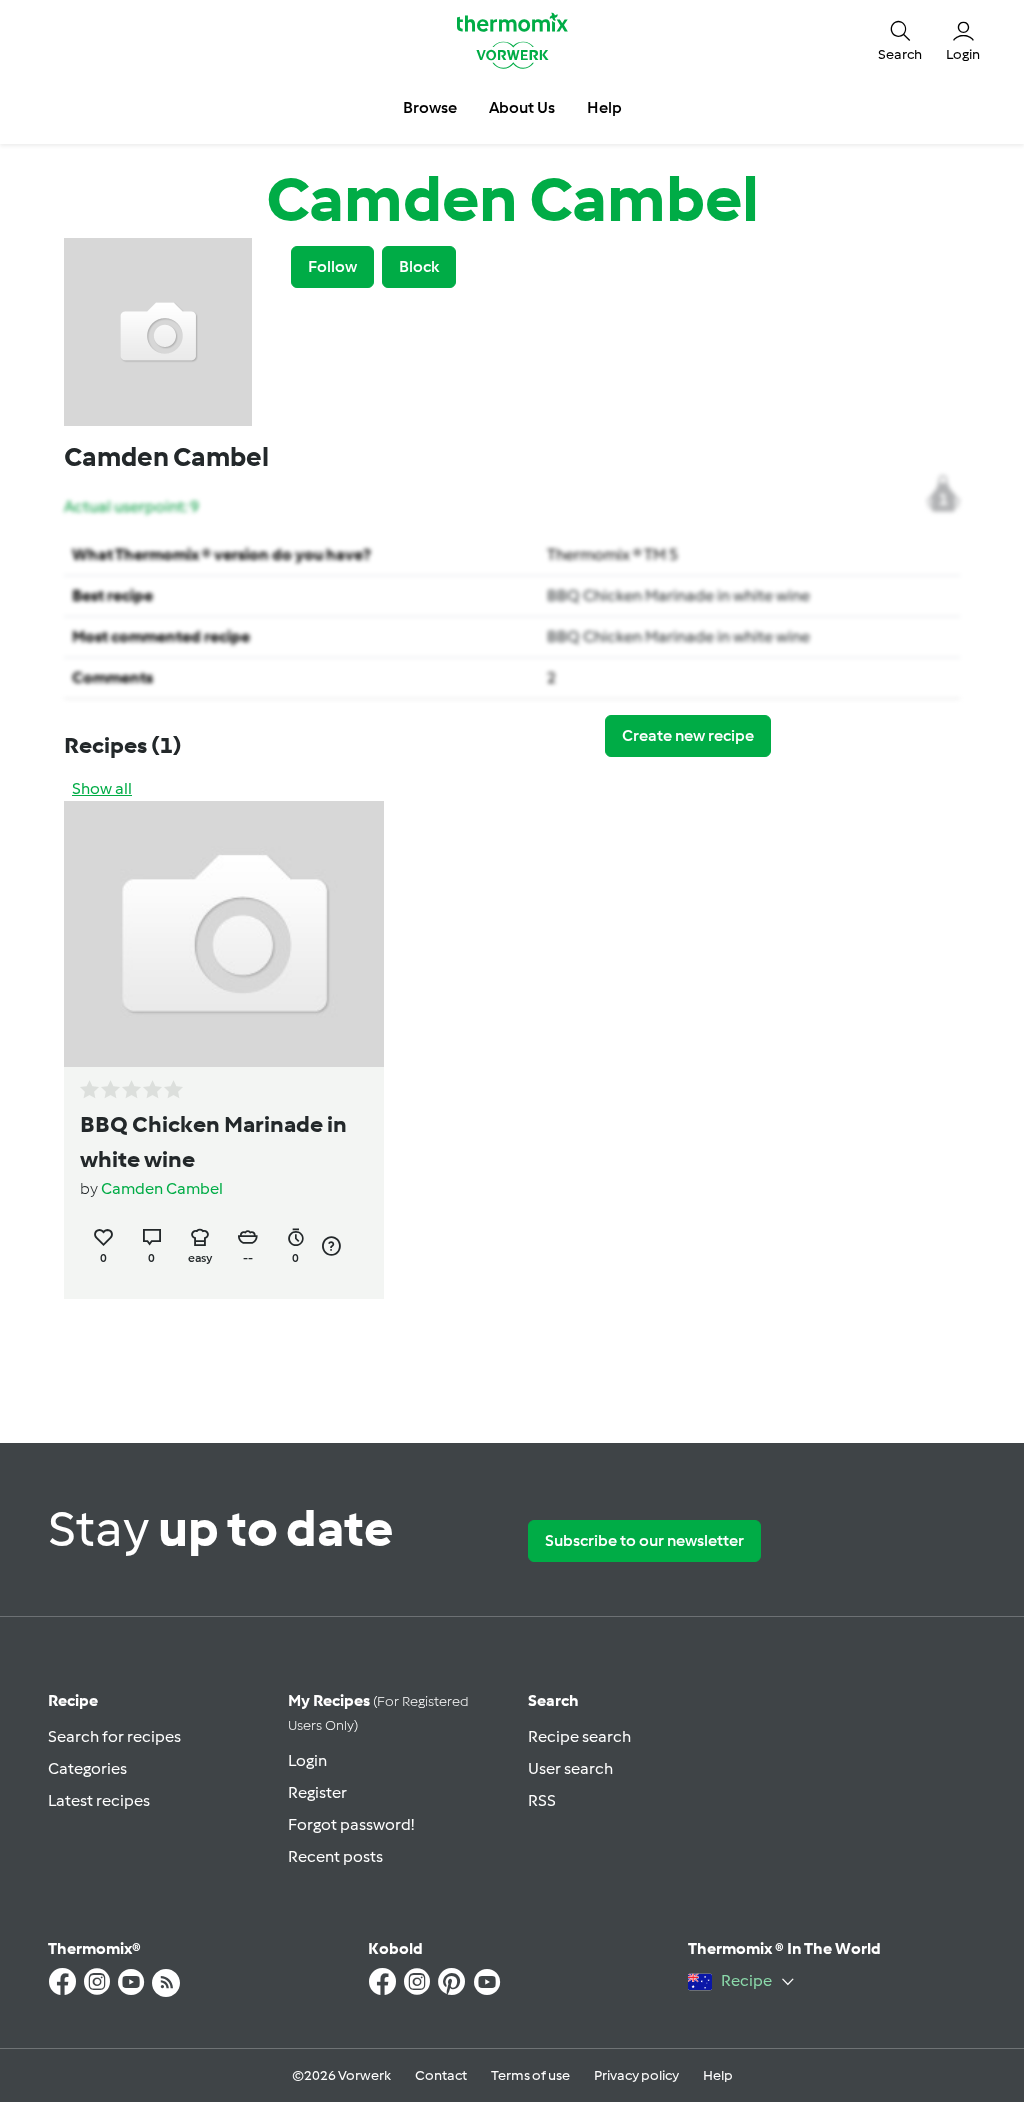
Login (307, 1760)
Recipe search (579, 1736)
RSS (542, 1800)
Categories (87, 1768)
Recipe (73, 1700)
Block (419, 266)
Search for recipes (114, 1736)
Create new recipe (688, 735)
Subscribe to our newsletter (644, 1540)
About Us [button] (522, 107)
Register (317, 1792)
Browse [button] (430, 107)
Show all (102, 788)
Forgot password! (351, 1824)
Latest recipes (99, 1800)
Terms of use (530, 2075)
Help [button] (604, 107)
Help (718, 2075)
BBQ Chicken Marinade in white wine (678, 595)
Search (553, 1700)
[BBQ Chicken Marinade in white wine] (224, 934)
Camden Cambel (162, 1188)
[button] (900, 40)
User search (570, 1768)
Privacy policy (636, 2075)
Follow (332, 266)
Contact (441, 2075)
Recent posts (335, 1856)
